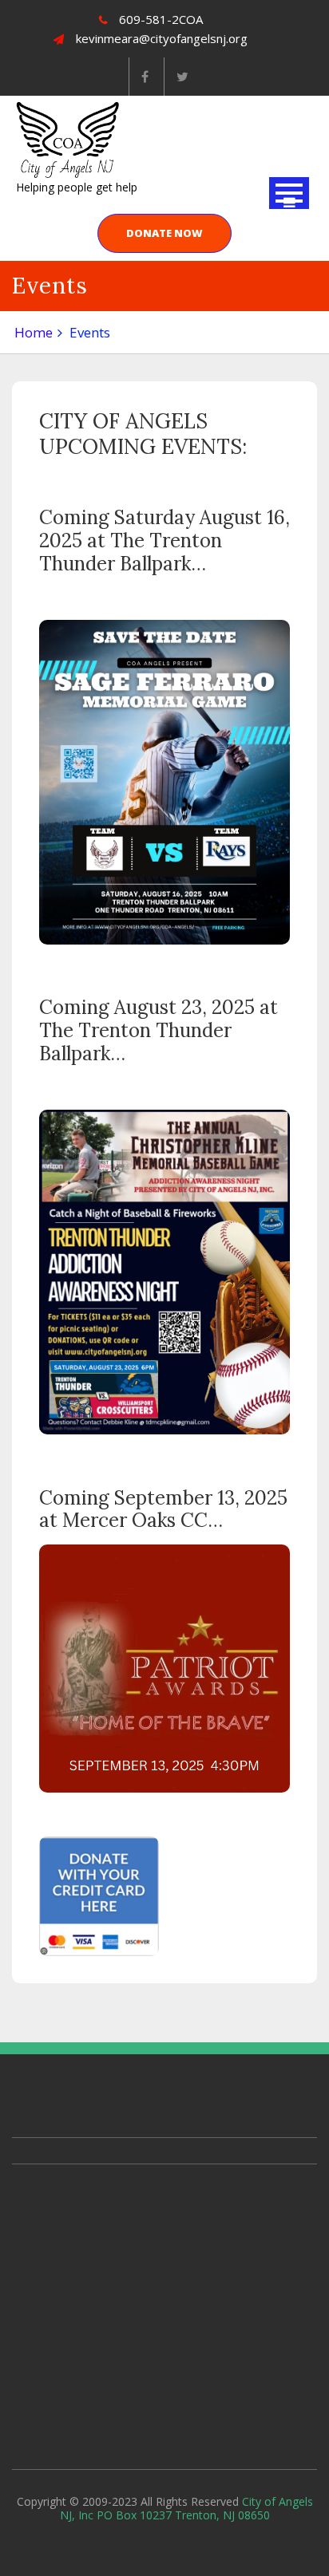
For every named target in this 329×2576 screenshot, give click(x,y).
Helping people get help (77, 187)
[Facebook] (145, 76)
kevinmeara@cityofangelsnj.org (162, 38)
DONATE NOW (164, 233)
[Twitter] (182, 76)
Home (34, 332)
